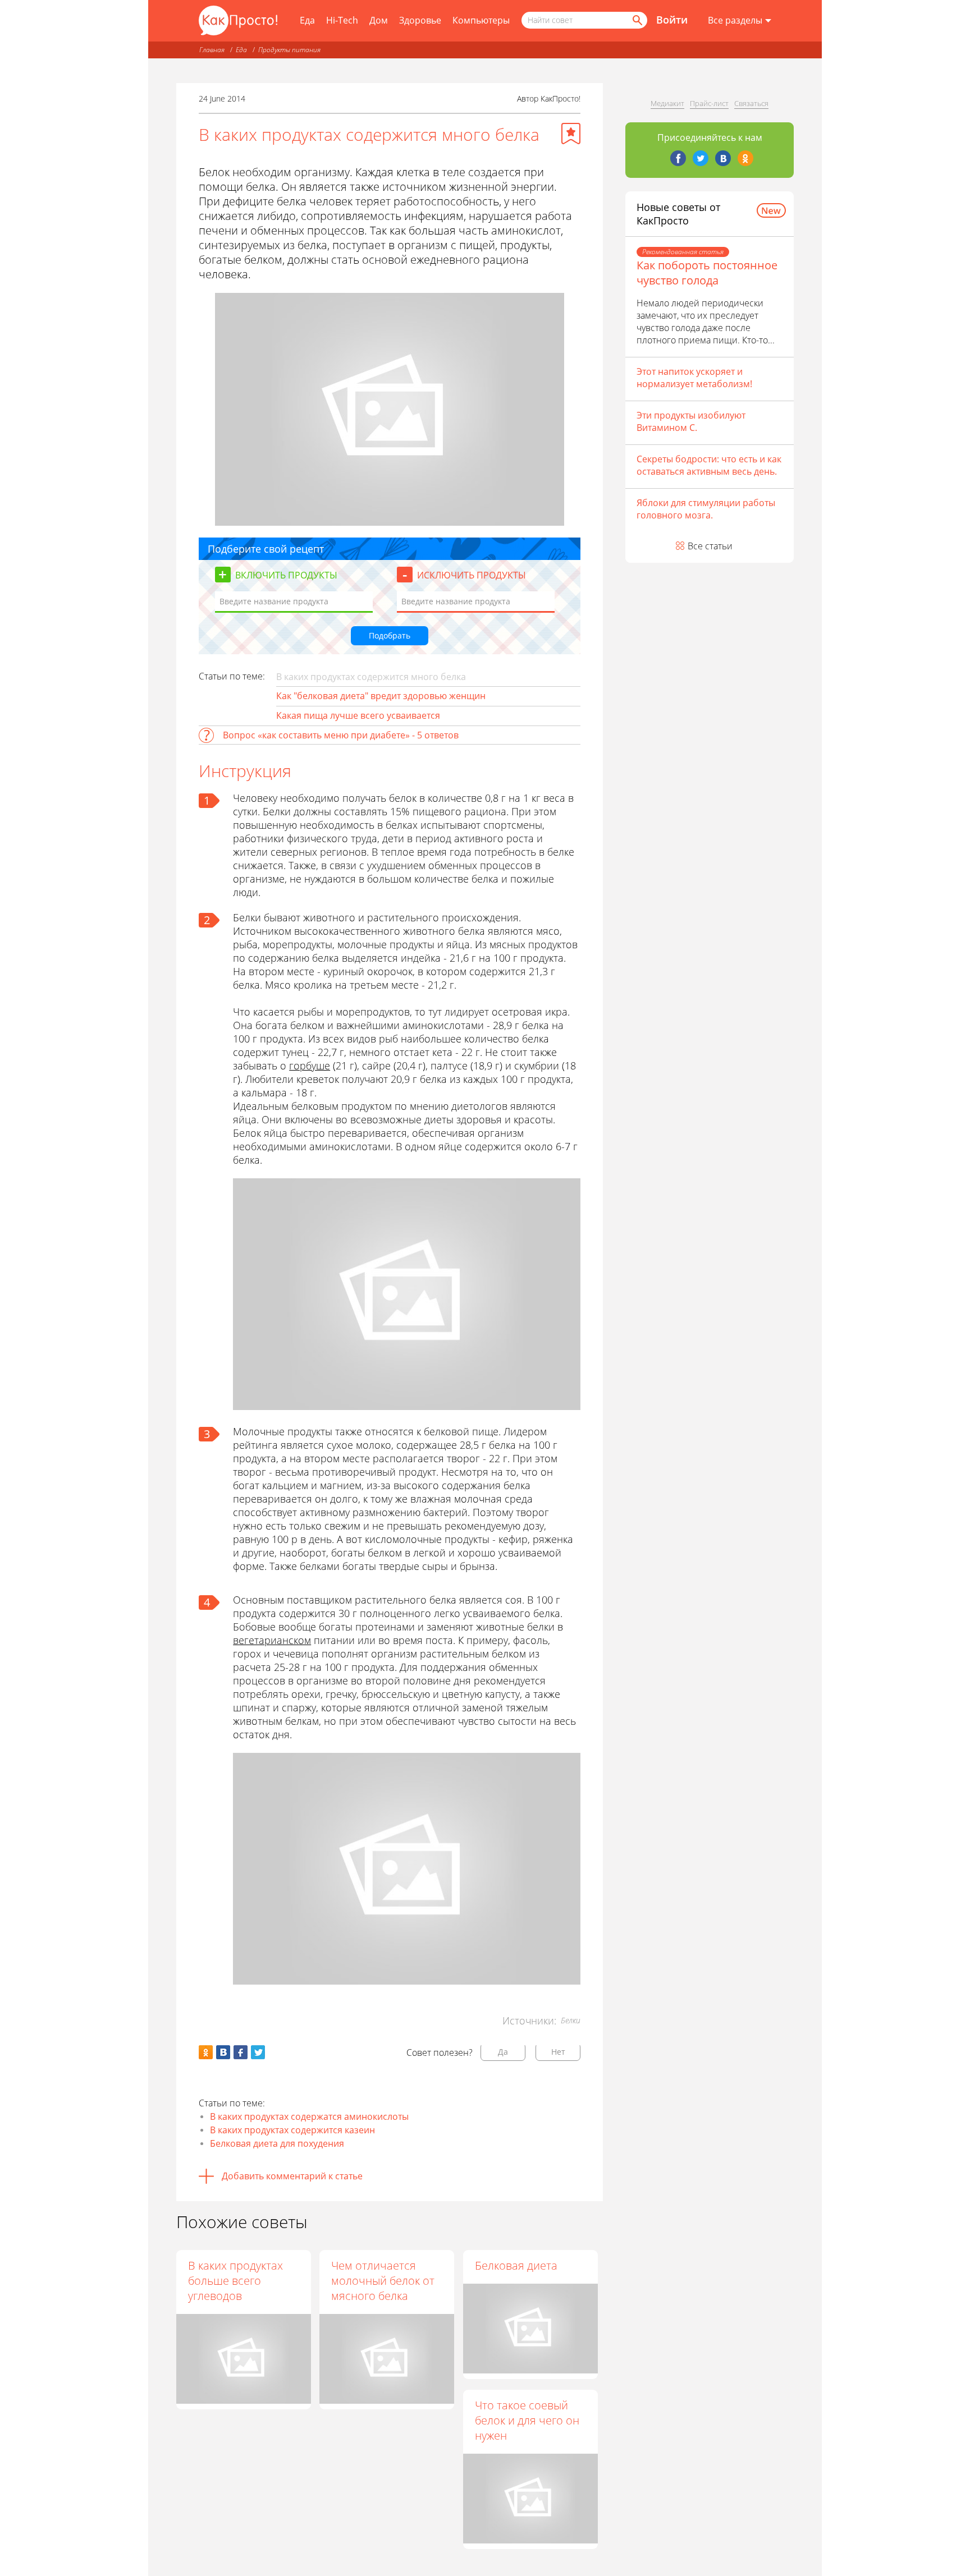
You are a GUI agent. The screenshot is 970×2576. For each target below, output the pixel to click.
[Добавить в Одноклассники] (206, 2052)
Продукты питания (289, 50)
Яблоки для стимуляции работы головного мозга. (706, 509)
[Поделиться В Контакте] (223, 2052)
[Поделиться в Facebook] (241, 2052)
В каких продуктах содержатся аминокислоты (309, 2116)
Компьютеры (481, 20)
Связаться (751, 103)
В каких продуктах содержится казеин (292, 2130)
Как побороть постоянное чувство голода (707, 273)
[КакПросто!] (238, 20)
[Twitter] (701, 158)
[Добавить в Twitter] (258, 2052)
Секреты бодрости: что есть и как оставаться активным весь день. (709, 465)
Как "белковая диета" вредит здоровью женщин (381, 696)
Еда (307, 20)
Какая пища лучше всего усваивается (358, 715)
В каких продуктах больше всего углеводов (235, 2281)
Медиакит (667, 103)
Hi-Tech (342, 20)
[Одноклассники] (745, 158)
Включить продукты (286, 575)
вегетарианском (272, 1640)
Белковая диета (516, 2265)
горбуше (310, 1066)
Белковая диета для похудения (277, 2143)
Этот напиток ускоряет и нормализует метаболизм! (694, 378)
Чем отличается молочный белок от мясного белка (383, 2281)
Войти (672, 20)
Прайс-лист (709, 103)
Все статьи (710, 546)
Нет (558, 2052)
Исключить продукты (472, 575)
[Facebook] (678, 158)
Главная (212, 50)
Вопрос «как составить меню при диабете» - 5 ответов (341, 735)
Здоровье (420, 20)
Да (503, 2052)
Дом (379, 20)
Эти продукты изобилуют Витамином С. (691, 421)
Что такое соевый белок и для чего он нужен (527, 2420)
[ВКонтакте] (723, 158)
